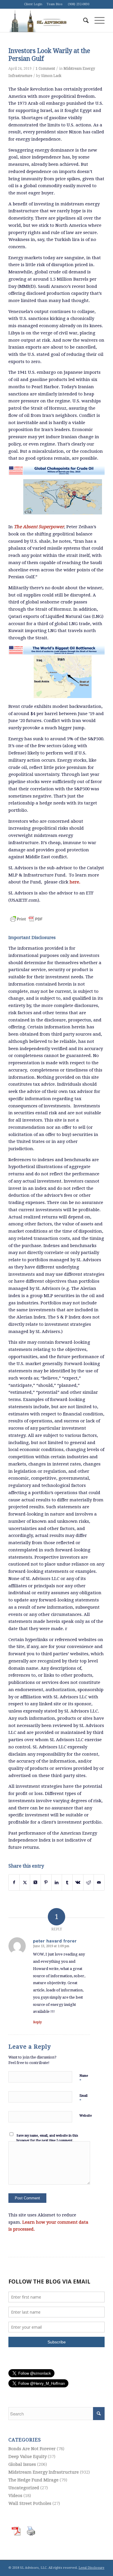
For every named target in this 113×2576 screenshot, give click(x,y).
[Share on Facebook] (14, 1882)
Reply (37, 2022)
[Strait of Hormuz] (57, 672)
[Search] (83, 21)
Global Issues (22, 2464)
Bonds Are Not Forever (32, 2449)
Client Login (33, 4)
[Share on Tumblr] (67, 1882)
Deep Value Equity (28, 2457)
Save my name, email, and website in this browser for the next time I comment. (47, 2138)
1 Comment (45, 69)
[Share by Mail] (99, 1882)
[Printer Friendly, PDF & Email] (26, 915)
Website (86, 2116)
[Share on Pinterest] (46, 1882)
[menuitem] (83, 21)
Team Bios (55, 4)
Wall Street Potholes (30, 2503)
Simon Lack (51, 76)
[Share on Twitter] (25, 1882)
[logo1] (47, 21)
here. (75, 882)
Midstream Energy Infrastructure (44, 2472)
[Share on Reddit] (89, 1882)
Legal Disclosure (91, 2568)
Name (84, 2078)
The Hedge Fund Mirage (33, 2480)
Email (83, 2098)
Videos (15, 2496)
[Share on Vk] (78, 1882)
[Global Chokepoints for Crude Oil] (57, 493)
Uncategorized (24, 2488)
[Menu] (97, 21)
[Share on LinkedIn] (57, 1882)
